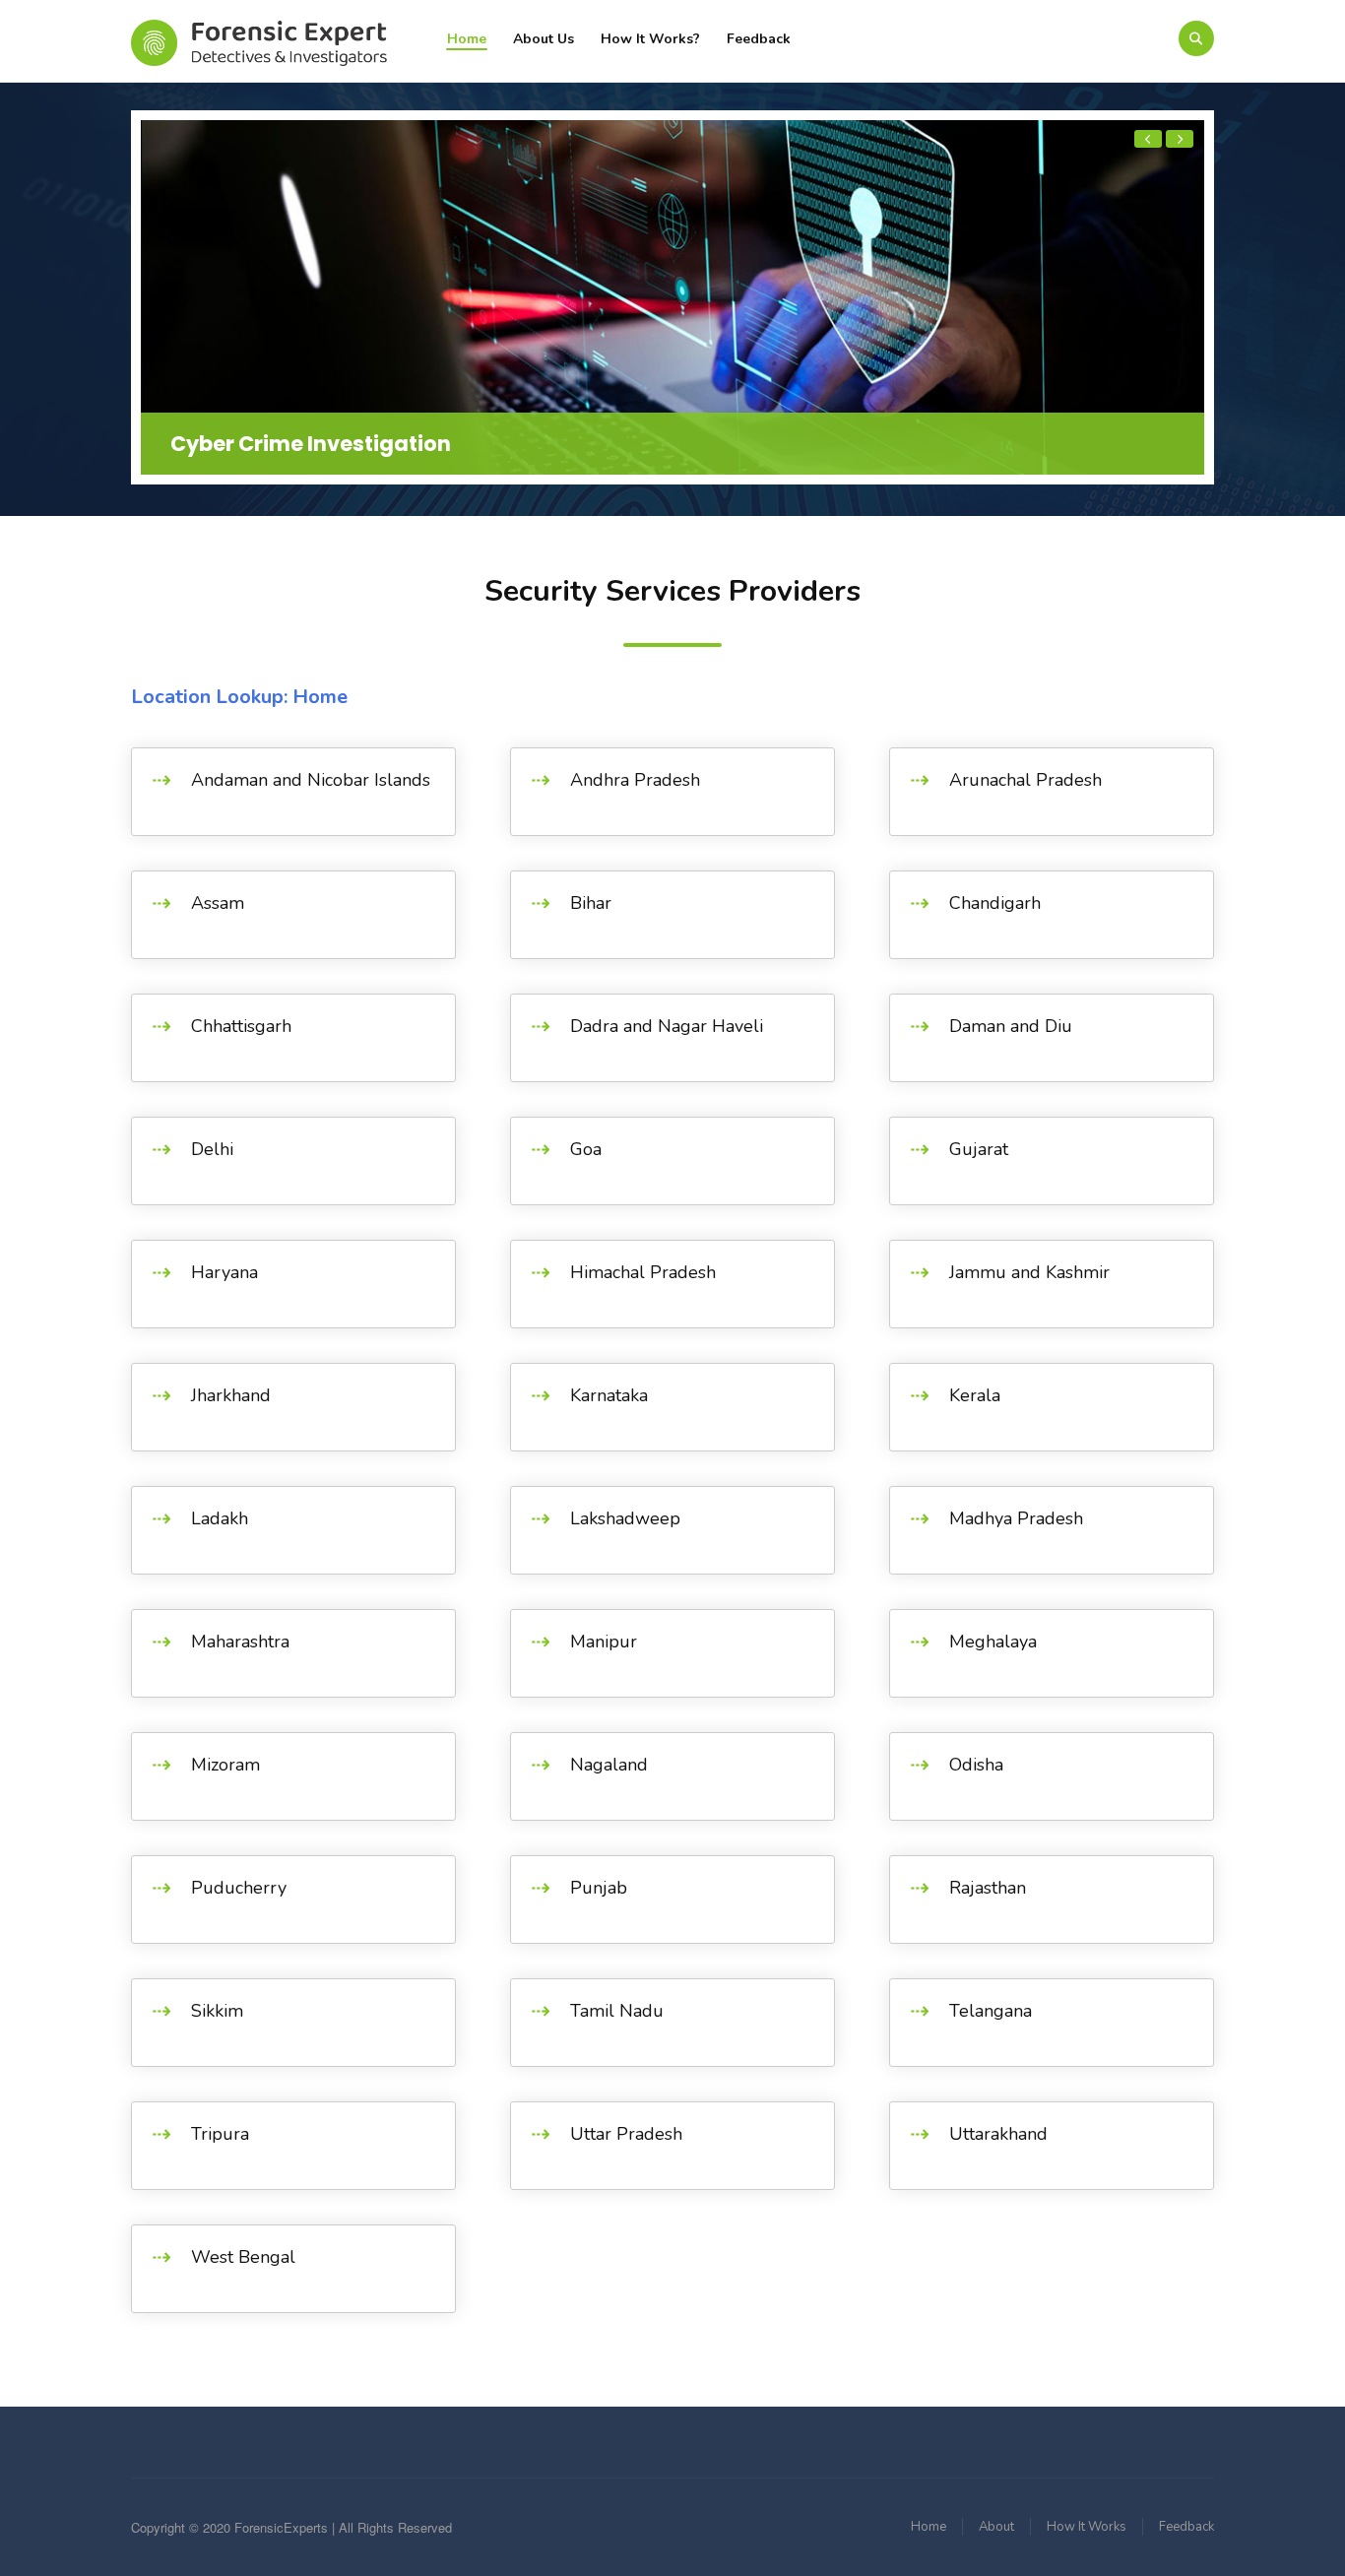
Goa (586, 1149)
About (996, 2527)
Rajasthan (988, 1888)
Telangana (991, 2011)
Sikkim (217, 2011)
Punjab (599, 1888)
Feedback (759, 39)
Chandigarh (995, 903)
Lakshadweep (625, 1518)
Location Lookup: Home (239, 697)
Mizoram (225, 1765)
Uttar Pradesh (626, 2134)
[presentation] (1148, 139)
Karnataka (609, 1395)
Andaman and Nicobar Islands (311, 780)
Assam (218, 903)
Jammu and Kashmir (1029, 1272)
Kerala (975, 1395)
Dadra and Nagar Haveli (667, 1026)
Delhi (212, 1149)
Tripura (220, 2134)
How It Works (1087, 2527)
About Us (544, 39)
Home (467, 39)
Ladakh (220, 1518)
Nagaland (609, 1765)
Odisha (976, 1765)
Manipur (604, 1642)
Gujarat (979, 1149)
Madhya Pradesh (1016, 1518)
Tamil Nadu (617, 2011)
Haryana (224, 1272)
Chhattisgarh (241, 1026)
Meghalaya (993, 1642)
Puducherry (239, 1888)
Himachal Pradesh (643, 1272)
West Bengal (243, 2257)
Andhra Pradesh (635, 780)
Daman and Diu (1011, 1026)
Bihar (591, 903)
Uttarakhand (998, 2134)
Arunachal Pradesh (1025, 780)
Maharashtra (240, 1642)
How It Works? (650, 39)
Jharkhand (231, 1395)
